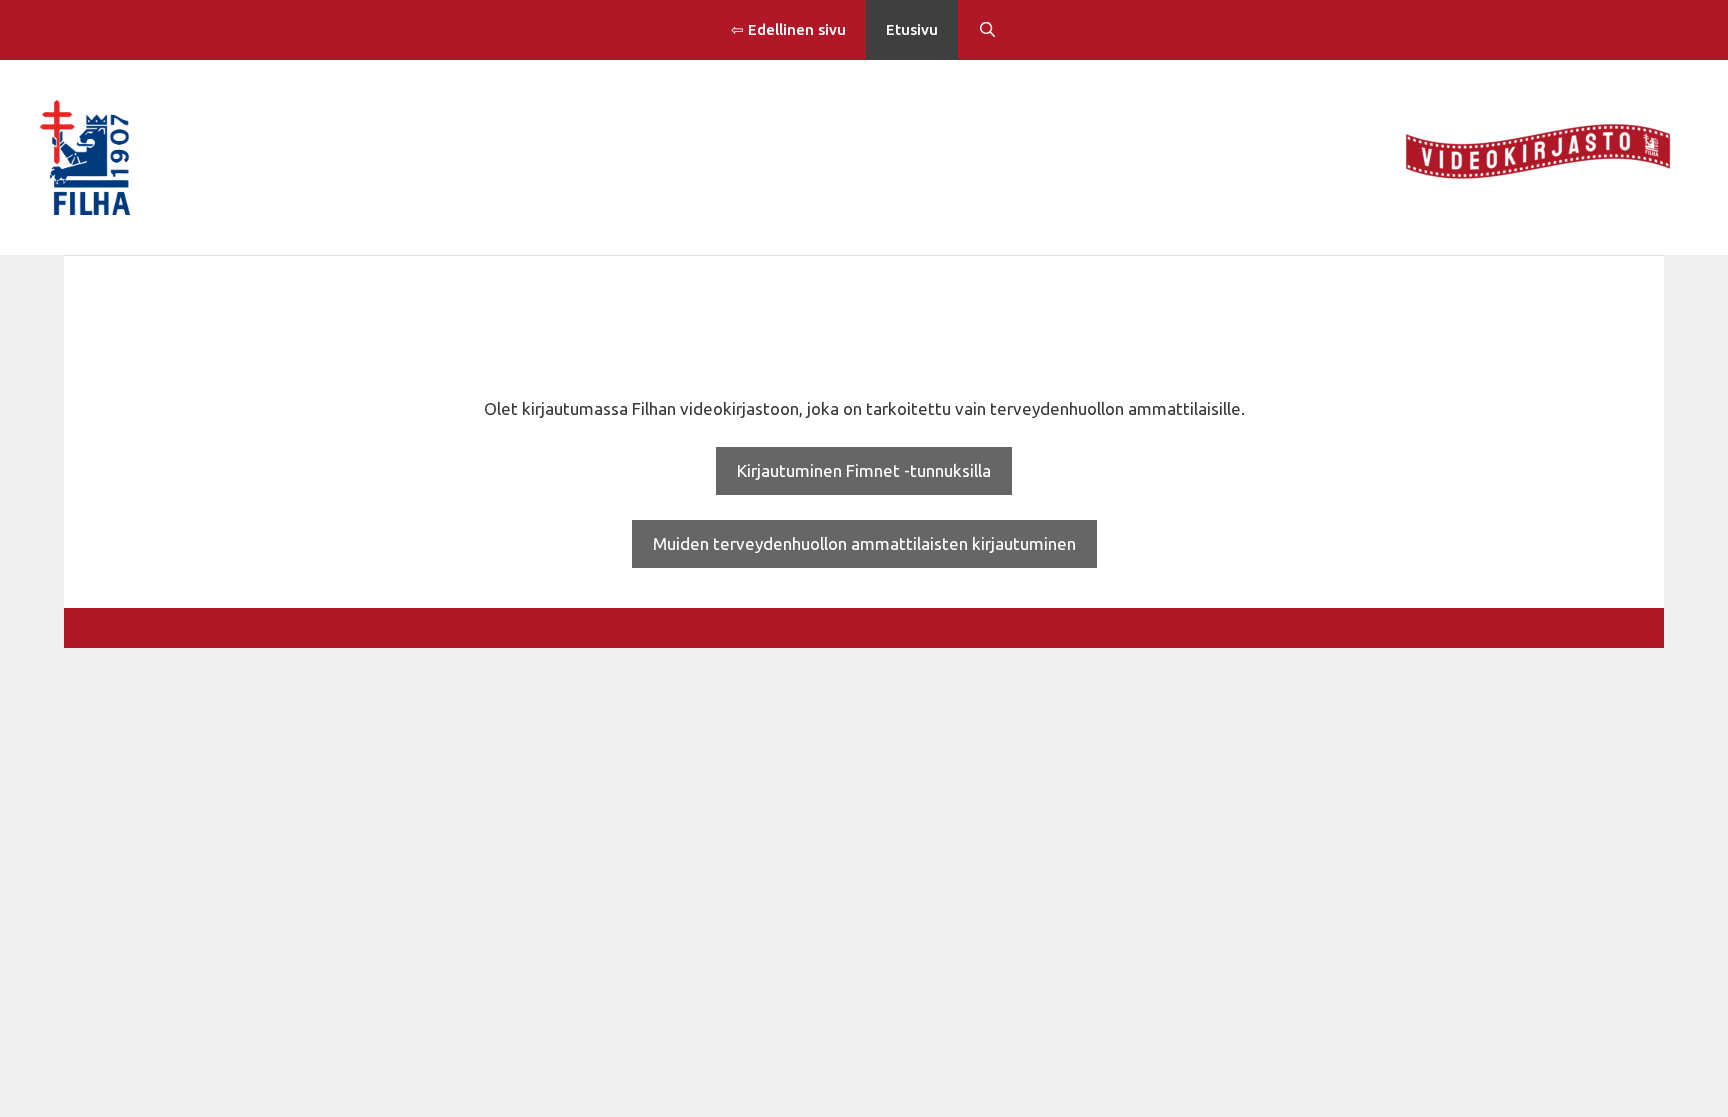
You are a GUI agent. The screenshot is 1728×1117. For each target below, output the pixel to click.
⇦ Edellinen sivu (788, 29)
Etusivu (912, 29)
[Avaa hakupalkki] (987, 30)
